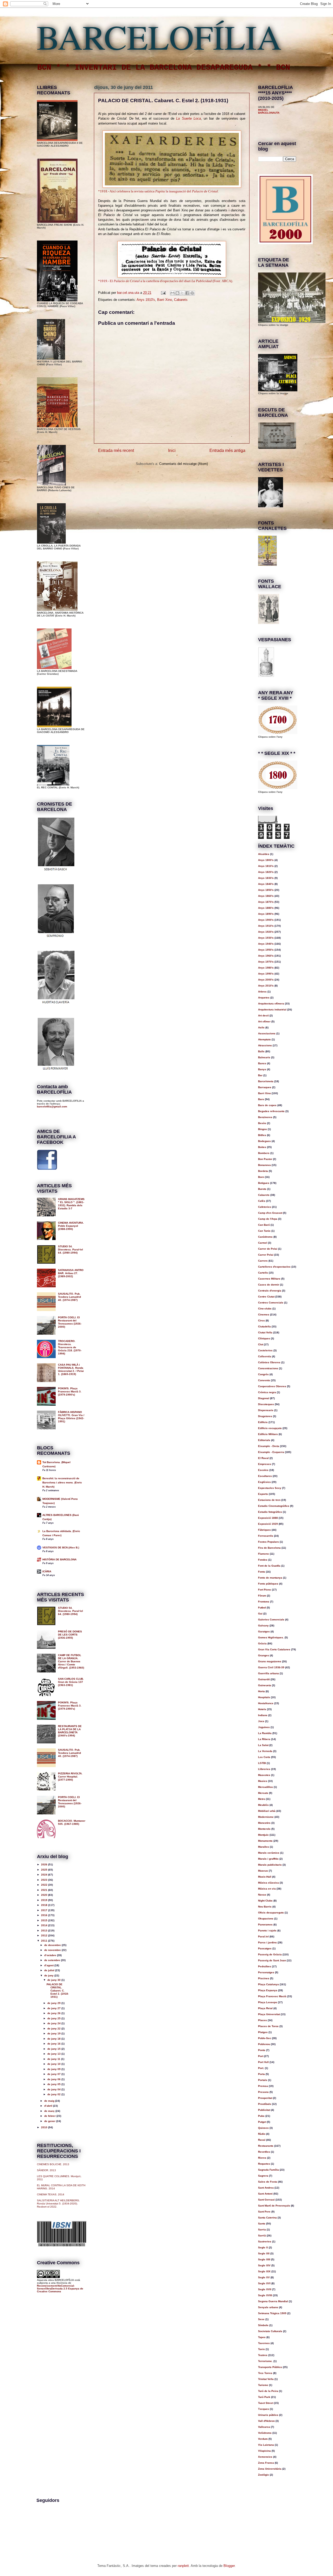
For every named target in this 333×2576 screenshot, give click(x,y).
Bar (260, 1075)
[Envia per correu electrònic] (172, 293)
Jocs (261, 1721)
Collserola (265, 1356)
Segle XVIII (265, 2295)
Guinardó (264, 1679)
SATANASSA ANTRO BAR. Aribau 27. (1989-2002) (71, 1273)
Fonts (262, 1572)
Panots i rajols (267, 1931)
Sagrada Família (268, 2170)
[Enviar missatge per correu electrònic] (163, 293)
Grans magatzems (270, 1661)
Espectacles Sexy (270, 1488)
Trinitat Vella (266, 2379)
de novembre (53, 1950)
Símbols (263, 2325)
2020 (45, 1895)
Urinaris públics (268, 2415)
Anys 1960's (266, 956)
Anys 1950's (266, 950)
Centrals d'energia (270, 1291)
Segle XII (264, 2253)
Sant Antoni (265, 2194)
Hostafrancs (266, 1703)
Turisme (263, 2385)
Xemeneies (265, 2457)
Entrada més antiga (227, 450)
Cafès (262, 1201)
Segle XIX (264, 2271)
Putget (262, 2122)
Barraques (265, 1087)
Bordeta (263, 1171)
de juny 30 (54, 1980)
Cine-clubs (265, 1309)
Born (261, 1177)
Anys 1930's (266, 938)
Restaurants (266, 2146)
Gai (260, 1614)
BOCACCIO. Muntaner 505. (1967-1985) (72, 1822)
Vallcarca (264, 2427)
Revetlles (264, 2152)
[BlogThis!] (177, 293)
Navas (262, 1895)
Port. (261, 2068)
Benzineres (265, 1117)
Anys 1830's (266, 878)
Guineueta (265, 1685)
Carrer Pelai (266, 1255)
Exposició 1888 (268, 1518)
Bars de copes (267, 1105)
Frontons (264, 1602)
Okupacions (266, 1919)
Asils (261, 1027)
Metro (262, 1799)
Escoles (263, 1470)
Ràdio (262, 2134)
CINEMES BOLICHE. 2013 (53, 2164)
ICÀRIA (47, 1571)
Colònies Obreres (269, 1362)
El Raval (263, 1458)
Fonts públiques (268, 1584)
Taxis (261, 2349)
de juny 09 (54, 2069)
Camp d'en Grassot (270, 1213)
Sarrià (262, 2236)
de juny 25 (54, 2018)
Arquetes (264, 998)
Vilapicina (264, 2451)
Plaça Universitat (269, 2014)
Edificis (263, 1422)
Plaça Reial (265, 2008)
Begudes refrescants (271, 1111)
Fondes (263, 1560)
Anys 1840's (266, 884)
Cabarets (181, 300)
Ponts (262, 2050)
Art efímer (264, 1021)
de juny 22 (54, 2029)
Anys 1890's (266, 914)
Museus (263, 1871)
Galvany (263, 1626)
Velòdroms (265, 2433)
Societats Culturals (270, 2331)
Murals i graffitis (268, 1859)
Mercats (263, 1793)
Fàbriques (264, 1530)
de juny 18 (54, 2039)
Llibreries (264, 1769)
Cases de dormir (269, 1285)
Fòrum (262, 1596)
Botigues (264, 1183)
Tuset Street (266, 2403)
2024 (45, 1875)
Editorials (264, 1440)
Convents (264, 1380)
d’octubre (51, 1955)
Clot (261, 1344)
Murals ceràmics (269, 1853)
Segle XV (264, 2277)
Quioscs (263, 2128)
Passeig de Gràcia (270, 1954)
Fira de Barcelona (269, 1548)
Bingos (262, 1129)
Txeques (264, 2409)
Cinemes (264, 1315)
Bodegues (264, 1141)
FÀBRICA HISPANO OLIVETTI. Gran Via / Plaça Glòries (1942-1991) (71, 1417)
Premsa (263, 2086)
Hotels (262, 1709)
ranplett (183, 2566)
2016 (45, 1915)
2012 (45, 1935)
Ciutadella (264, 1326)
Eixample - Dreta (269, 1446)
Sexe (261, 2319)
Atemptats (264, 1039)
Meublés (263, 1805)
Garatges (264, 1631)
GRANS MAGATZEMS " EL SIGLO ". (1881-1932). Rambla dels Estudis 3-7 (71, 1204)
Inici (172, 450)
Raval (262, 2140)
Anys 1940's (266, 944)
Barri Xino (165, 300)
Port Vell (263, 2062)
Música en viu (267, 1889)
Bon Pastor (265, 1159)
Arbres (262, 992)
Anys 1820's (266, 872)
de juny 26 (54, 2013)
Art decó (263, 1016)
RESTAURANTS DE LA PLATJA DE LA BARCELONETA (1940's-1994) (70, 1731)
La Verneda (265, 1751)
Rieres (262, 2158)
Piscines (264, 1978)
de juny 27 (54, 2008)
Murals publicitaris (270, 1865)
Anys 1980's (266, 968)
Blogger (229, 2566)
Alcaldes (264, 854)
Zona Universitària (270, 2469)
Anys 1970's (266, 962)
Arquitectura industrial (272, 1010)
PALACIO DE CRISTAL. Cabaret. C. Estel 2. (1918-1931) (58, 1991)
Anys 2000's (266, 980)
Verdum (263, 2439)
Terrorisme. (265, 2361)
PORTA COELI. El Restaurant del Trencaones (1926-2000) (70, 1322)
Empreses (265, 1464)
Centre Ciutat (266, 1297)
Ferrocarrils (266, 1536)
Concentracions (268, 1368)
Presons (263, 2092)
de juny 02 (54, 2094)
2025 (45, 1870)
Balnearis (264, 1057)
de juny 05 (54, 2084)
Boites (262, 1147)
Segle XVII (265, 2289)
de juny (49, 1975)
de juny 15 (54, 2049)
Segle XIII (264, 2259)
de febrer (50, 2116)
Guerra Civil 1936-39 (271, 1667)
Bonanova (264, 1165)
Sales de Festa (268, 2182)
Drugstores (265, 1416)
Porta (261, 2074)
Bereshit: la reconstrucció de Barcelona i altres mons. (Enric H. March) (62, 1482)
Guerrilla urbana (268, 1673)
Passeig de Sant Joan (272, 1960)
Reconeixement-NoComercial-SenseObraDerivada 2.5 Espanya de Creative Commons (60, 2289)
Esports (263, 1494)
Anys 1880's (266, 908)
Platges (263, 2032)
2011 (45, 1941)
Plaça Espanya (268, 1990)
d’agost (49, 1965)
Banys (262, 1069)
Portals (263, 2080)
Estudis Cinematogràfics (274, 1506)
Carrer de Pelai (268, 1249)
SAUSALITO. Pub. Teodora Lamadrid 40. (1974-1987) (69, 1297)
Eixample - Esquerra (271, 1452)
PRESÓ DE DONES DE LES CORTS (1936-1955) (70, 1635)
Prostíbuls (265, 2104)
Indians (263, 1715)
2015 (45, 1920)
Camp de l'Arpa (268, 1219)
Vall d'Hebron (266, 2421)
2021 (45, 1890)
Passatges (265, 1948)
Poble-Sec (265, 2038)
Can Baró (264, 1225)
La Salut (263, 1745)
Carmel (263, 1243)
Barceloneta (266, 1081)
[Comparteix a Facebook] (187, 293)
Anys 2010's (266, 986)
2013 (45, 1931)
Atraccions (265, 1045)
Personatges (266, 1972)
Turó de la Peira (268, 2391)
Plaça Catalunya (268, 1984)
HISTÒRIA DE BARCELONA (59, 1559)
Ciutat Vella (265, 1332)
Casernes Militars (269, 1279)
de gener (50, 2121)
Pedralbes (265, 1966)
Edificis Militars (268, 1434)
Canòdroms (265, 1237)
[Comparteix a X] (182, 293)
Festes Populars (268, 1542)
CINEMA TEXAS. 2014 (51, 2194)
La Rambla (265, 1733)
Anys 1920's (266, 932)
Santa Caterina (267, 2218)
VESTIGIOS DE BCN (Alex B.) (61, 1547)
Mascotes (264, 1775)
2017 (45, 1910)
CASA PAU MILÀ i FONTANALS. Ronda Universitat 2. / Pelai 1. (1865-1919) (71, 1369)
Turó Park (264, 2397)
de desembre (53, 1945)
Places (262, 2020)
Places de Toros (268, 2026)
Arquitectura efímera (271, 1004)
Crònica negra (267, 1392)
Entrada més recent (116, 450)
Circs (261, 1321)
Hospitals (264, 1697)
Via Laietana (266, 2445)
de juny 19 (54, 2033)
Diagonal (264, 1398)
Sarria (262, 2230)
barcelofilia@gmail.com (52, 1107)
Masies (263, 1781)
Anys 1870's (266, 902)
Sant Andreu (266, 2188)
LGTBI (262, 1763)
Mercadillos (265, 1787)
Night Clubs (265, 1901)
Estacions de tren (269, 1500)
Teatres (263, 2355)
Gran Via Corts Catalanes (274, 1649)
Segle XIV (264, 2265)
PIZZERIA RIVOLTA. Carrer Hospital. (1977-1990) (70, 1777)
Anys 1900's (266, 920)
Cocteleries (265, 1350)
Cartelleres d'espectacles (274, 1267)
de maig (50, 2101)
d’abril (49, 2106)
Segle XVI (264, 2283)
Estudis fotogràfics (270, 1512)
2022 (45, 1885)
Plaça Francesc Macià (272, 1996)
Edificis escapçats (270, 1428)
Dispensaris (266, 1410)
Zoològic (264, 2475)
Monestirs (264, 1823)
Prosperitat (265, 2098)
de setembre (53, 1960)
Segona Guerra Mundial (273, 2301)
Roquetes (264, 2164)
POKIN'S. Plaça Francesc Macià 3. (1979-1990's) (70, 1391)
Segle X (263, 2247)
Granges (264, 1655)
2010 (45, 2127)
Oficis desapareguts (271, 1913)
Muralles (264, 1847)
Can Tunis (264, 1231)
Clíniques (264, 1338)
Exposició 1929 (268, 1524)
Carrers (263, 1261)
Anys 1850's (266, 890)
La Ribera (264, 1739)
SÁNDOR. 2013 (46, 2170)
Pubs (261, 2116)
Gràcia (262, 1643)
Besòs (262, 1123)
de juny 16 (54, 2044)
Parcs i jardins (267, 1942)
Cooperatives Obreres (272, 1386)
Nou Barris (265, 1907)
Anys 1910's (146, 300)
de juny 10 (54, 2064)
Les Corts (264, 1757)
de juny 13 (54, 2054)
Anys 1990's (266, 974)
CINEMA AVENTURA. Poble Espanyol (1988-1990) (71, 1226)
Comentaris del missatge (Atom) (184, 464)
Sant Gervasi (266, 2200)
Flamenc (264, 1554)
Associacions (267, 1033)
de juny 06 (54, 2079)
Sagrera (263, 2176)
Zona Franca (266, 2463)
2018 (45, 1905)
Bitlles (262, 1135)
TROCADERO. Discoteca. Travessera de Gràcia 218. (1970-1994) (70, 1347)
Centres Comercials (271, 1303)
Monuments (265, 1841)
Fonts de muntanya (270, 1578)
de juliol (50, 1970)
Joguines (264, 1727)
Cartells (263, 1273)
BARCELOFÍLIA (159, 36)
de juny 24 (54, 2023)
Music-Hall (265, 1877)
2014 (45, 1925)
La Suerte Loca (188, 118)
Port (261, 2056)
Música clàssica (268, 1883)
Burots (262, 1189)
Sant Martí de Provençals (274, 2206)
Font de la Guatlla (269, 1566)
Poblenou (264, 2044)
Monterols (264, 1829)
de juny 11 (54, 2059)
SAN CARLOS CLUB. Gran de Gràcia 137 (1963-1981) (71, 1682)
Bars (261, 1099)
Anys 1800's (266, 860)
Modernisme (266, 1817)
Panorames (265, 1925)
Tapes (262, 2337)
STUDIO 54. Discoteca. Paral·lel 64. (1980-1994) (71, 1250)
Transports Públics (270, 2367)
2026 (45, 1864)
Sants (262, 2224)
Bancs (262, 1063)
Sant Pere (264, 2212)
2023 (45, 1880)
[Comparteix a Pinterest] (192, 293)
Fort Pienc (265, 1590)
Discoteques (266, 1404)
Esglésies (264, 1482)
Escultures (265, 1476)
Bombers (264, 1153)
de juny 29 (54, 2003)
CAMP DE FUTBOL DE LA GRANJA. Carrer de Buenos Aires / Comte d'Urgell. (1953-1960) (71, 1661)
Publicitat (264, 2110)
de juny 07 (54, 2074)
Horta (261, 1691)
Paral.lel (263, 1936)
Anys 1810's (266, 866)
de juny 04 (54, 2089)
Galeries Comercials (271, 1620)
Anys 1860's (266, 896)
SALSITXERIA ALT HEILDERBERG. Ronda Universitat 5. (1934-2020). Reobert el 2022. (58, 2204)
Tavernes (264, 2343)
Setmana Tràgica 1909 (272, 2313)
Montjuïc (263, 1835)
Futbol (262, 1608)
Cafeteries (265, 1207)
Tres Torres (265, 2373)
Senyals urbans (268, 2307)
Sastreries (265, 2241)
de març (50, 2111)
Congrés (263, 1374)
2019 (45, 1900)
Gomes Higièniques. (271, 1637)
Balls (261, 1051)
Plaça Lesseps (268, 2002)
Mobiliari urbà (267, 1811)
